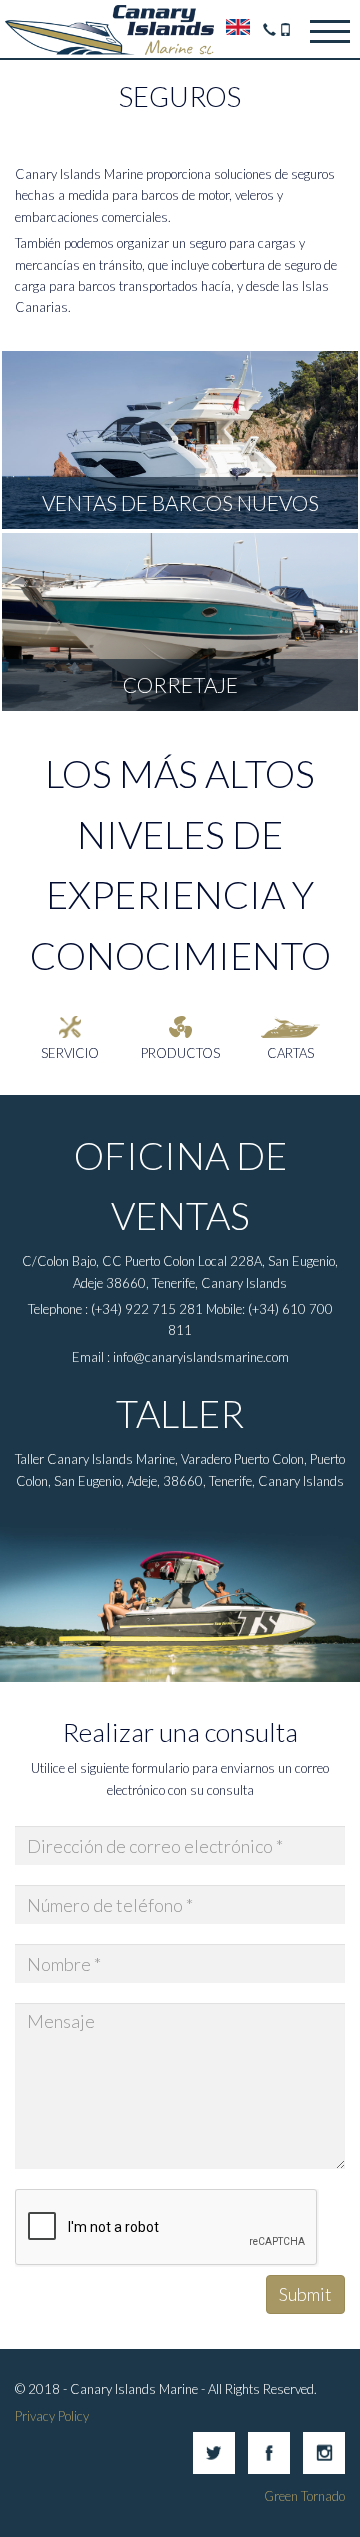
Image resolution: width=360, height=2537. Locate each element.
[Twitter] (214, 2469)
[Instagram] (324, 2469)
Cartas (290, 1053)
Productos (180, 1053)
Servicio (70, 1053)
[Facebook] (269, 2469)
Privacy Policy (52, 2416)
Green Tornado (304, 2496)
